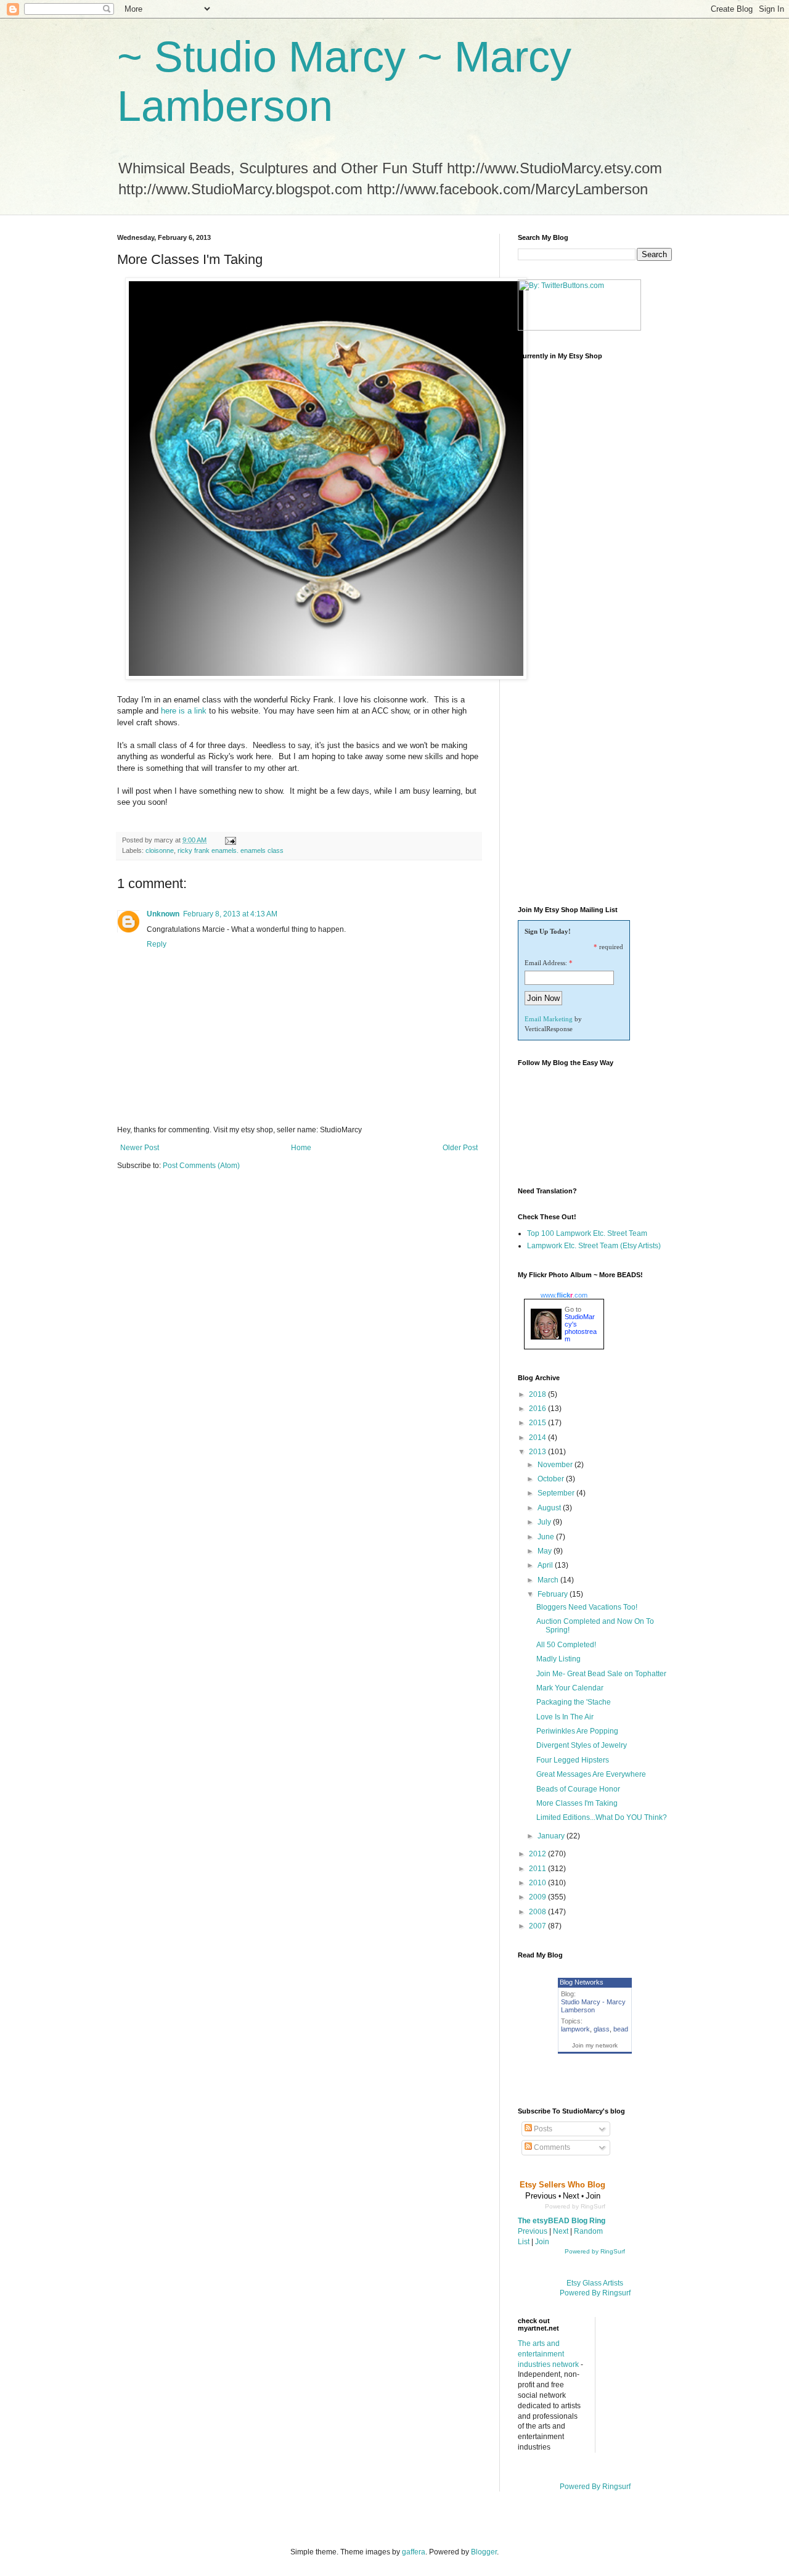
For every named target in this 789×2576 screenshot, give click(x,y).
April (546, 1565)
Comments (551, 2147)
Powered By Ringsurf (595, 2293)
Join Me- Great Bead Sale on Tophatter (601, 1674)
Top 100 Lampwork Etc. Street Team (587, 1233)
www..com (564, 1295)
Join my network (595, 2045)
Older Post (460, 1148)
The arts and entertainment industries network (548, 2354)
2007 (538, 1926)
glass (602, 2029)
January (552, 1836)
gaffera (414, 2552)
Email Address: (546, 963)
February (554, 1594)
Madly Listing (558, 1659)
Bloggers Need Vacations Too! (587, 1607)
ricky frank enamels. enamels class (231, 850)
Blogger (484, 2552)
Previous (533, 2231)
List (524, 2242)
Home (301, 1148)
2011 (538, 1869)
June (547, 1537)
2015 (538, 1423)
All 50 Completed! (566, 1645)
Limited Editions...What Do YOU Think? (602, 1817)
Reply (157, 944)
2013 (538, 1452)
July (545, 1522)
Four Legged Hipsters (573, 1760)
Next (561, 2231)
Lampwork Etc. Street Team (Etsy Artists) (594, 1246)
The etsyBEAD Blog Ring (562, 2221)
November (556, 1465)
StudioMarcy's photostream (581, 1328)
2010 (538, 1883)
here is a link (184, 711)
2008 (538, 1912)
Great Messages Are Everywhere (591, 1774)
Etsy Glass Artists (595, 2283)
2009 (538, 1897)
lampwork (575, 2029)
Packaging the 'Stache (574, 1702)
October (552, 1479)
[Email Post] (230, 840)
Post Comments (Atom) (201, 1166)
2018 (538, 1394)
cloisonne (160, 850)
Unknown (163, 914)
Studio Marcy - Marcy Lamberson (593, 2006)
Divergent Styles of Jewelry (582, 1745)
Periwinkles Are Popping (577, 1731)
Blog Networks (582, 1982)
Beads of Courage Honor (578, 1789)
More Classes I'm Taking (577, 1803)
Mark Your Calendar (570, 1688)
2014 (538, 1438)
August (550, 1508)
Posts (542, 2129)
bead (621, 2029)
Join (542, 2242)
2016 (538, 1409)
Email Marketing (549, 1019)
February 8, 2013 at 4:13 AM (230, 914)
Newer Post (140, 1148)
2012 (538, 1854)
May (546, 1551)
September (557, 1493)
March (549, 1580)
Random (588, 2231)
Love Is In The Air (565, 1717)
